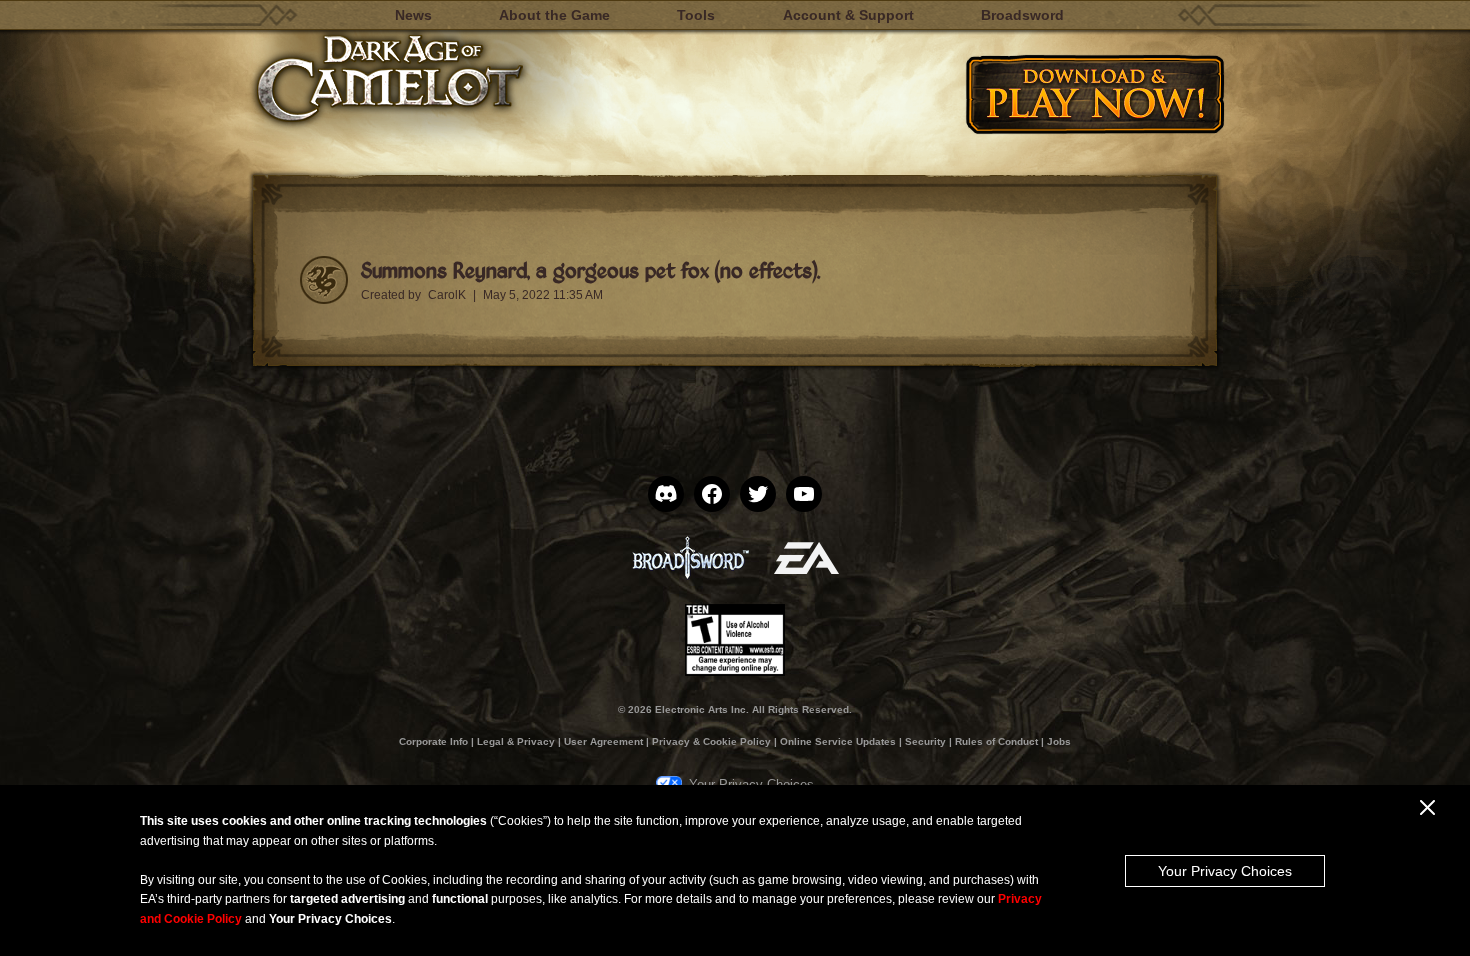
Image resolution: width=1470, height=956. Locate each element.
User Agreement (603, 741)
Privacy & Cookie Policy (711, 741)
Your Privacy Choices (1225, 871)
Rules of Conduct (996, 741)
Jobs (1059, 741)
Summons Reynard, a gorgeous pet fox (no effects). (590, 269)
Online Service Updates (838, 741)
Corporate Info (433, 741)
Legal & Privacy (516, 741)
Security (925, 741)
